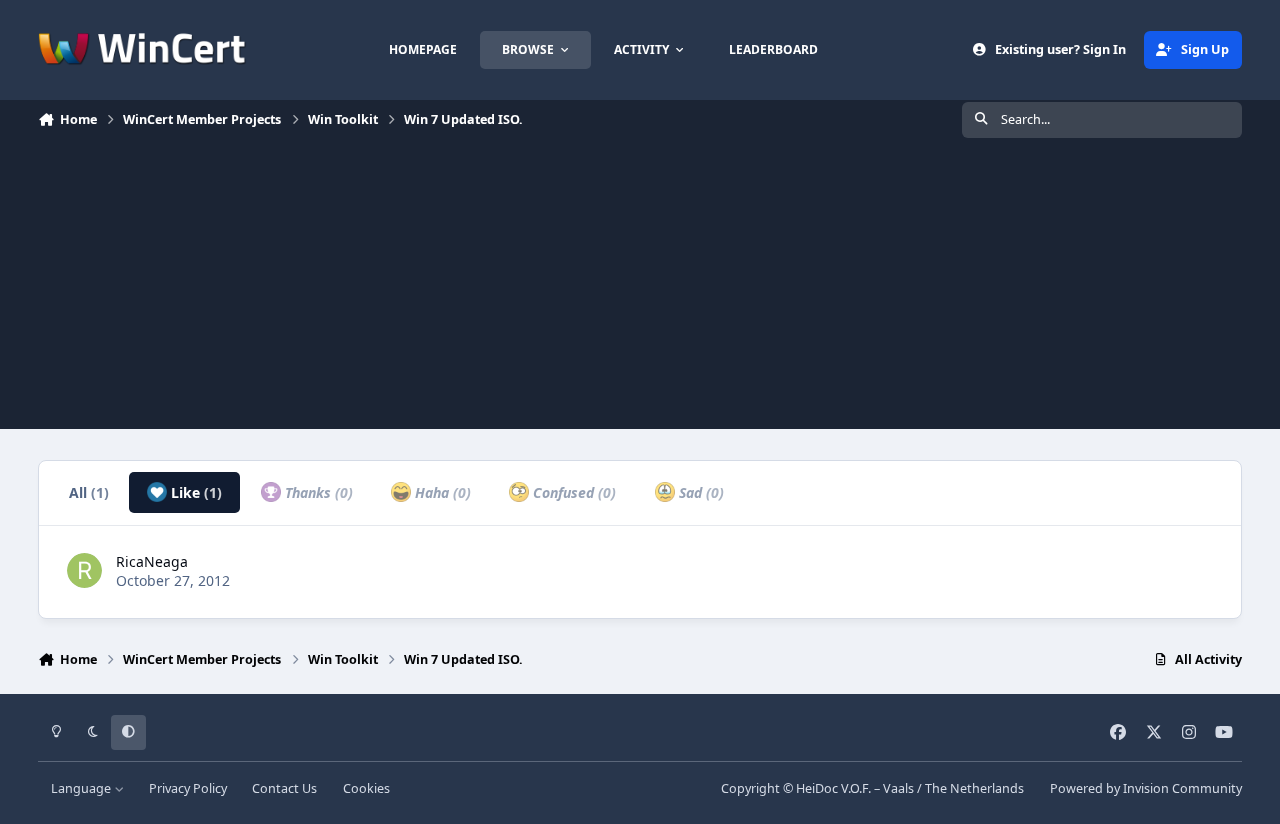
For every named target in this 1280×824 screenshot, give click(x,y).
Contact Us (284, 788)
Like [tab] (194, 492)
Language (82, 788)
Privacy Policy (188, 788)
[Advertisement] (640, 289)
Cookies (366, 788)
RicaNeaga (152, 561)
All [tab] (89, 492)
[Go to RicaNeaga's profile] (84, 570)
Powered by (1146, 788)
